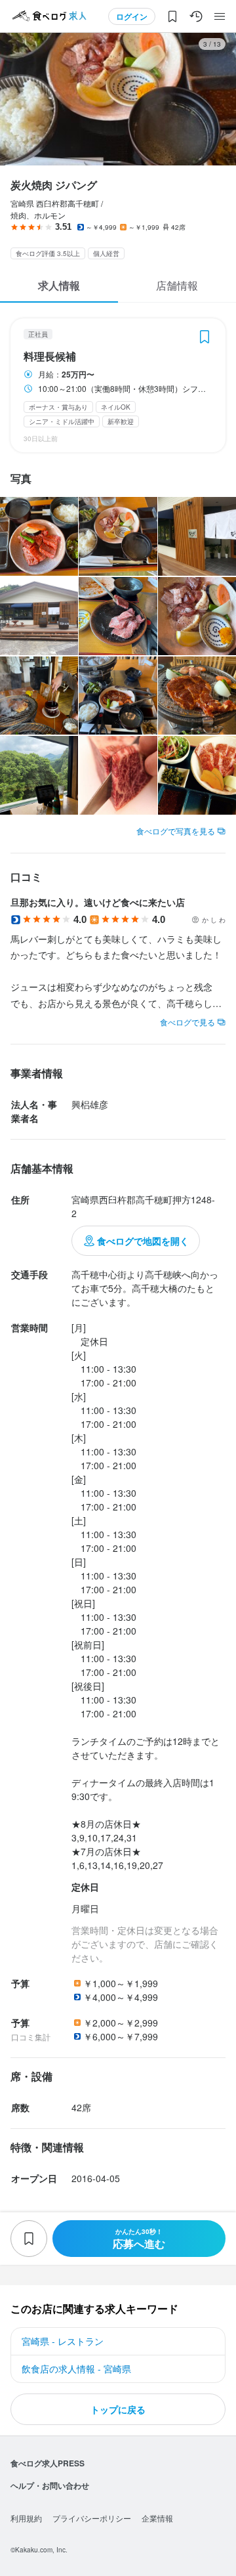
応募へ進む (139, 2239)
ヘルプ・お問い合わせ (50, 2485)
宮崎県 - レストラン (63, 2341)
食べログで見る (187, 1022)
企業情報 (157, 2518)
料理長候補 (50, 356)
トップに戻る (118, 2409)
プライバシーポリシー (92, 2518)
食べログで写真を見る (176, 831)
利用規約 (26, 2518)
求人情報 (59, 285)
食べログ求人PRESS (48, 2463)
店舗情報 (177, 285)
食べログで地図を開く (143, 1241)
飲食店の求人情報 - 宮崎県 (76, 2369)
